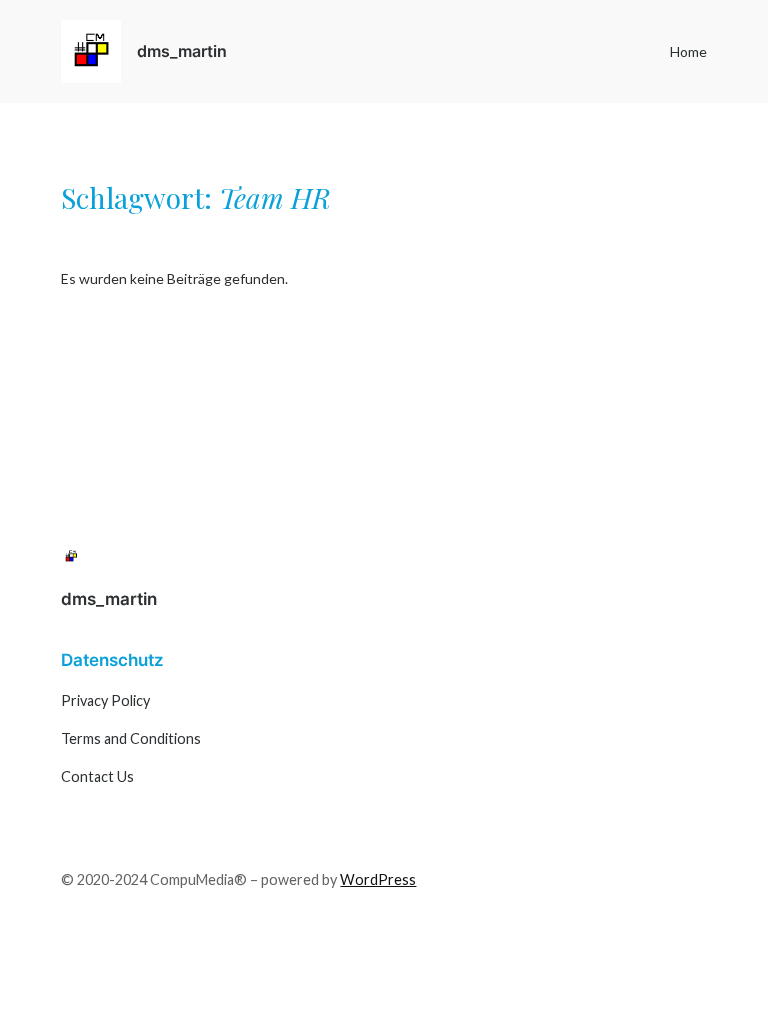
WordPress (378, 879)
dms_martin (182, 51)
